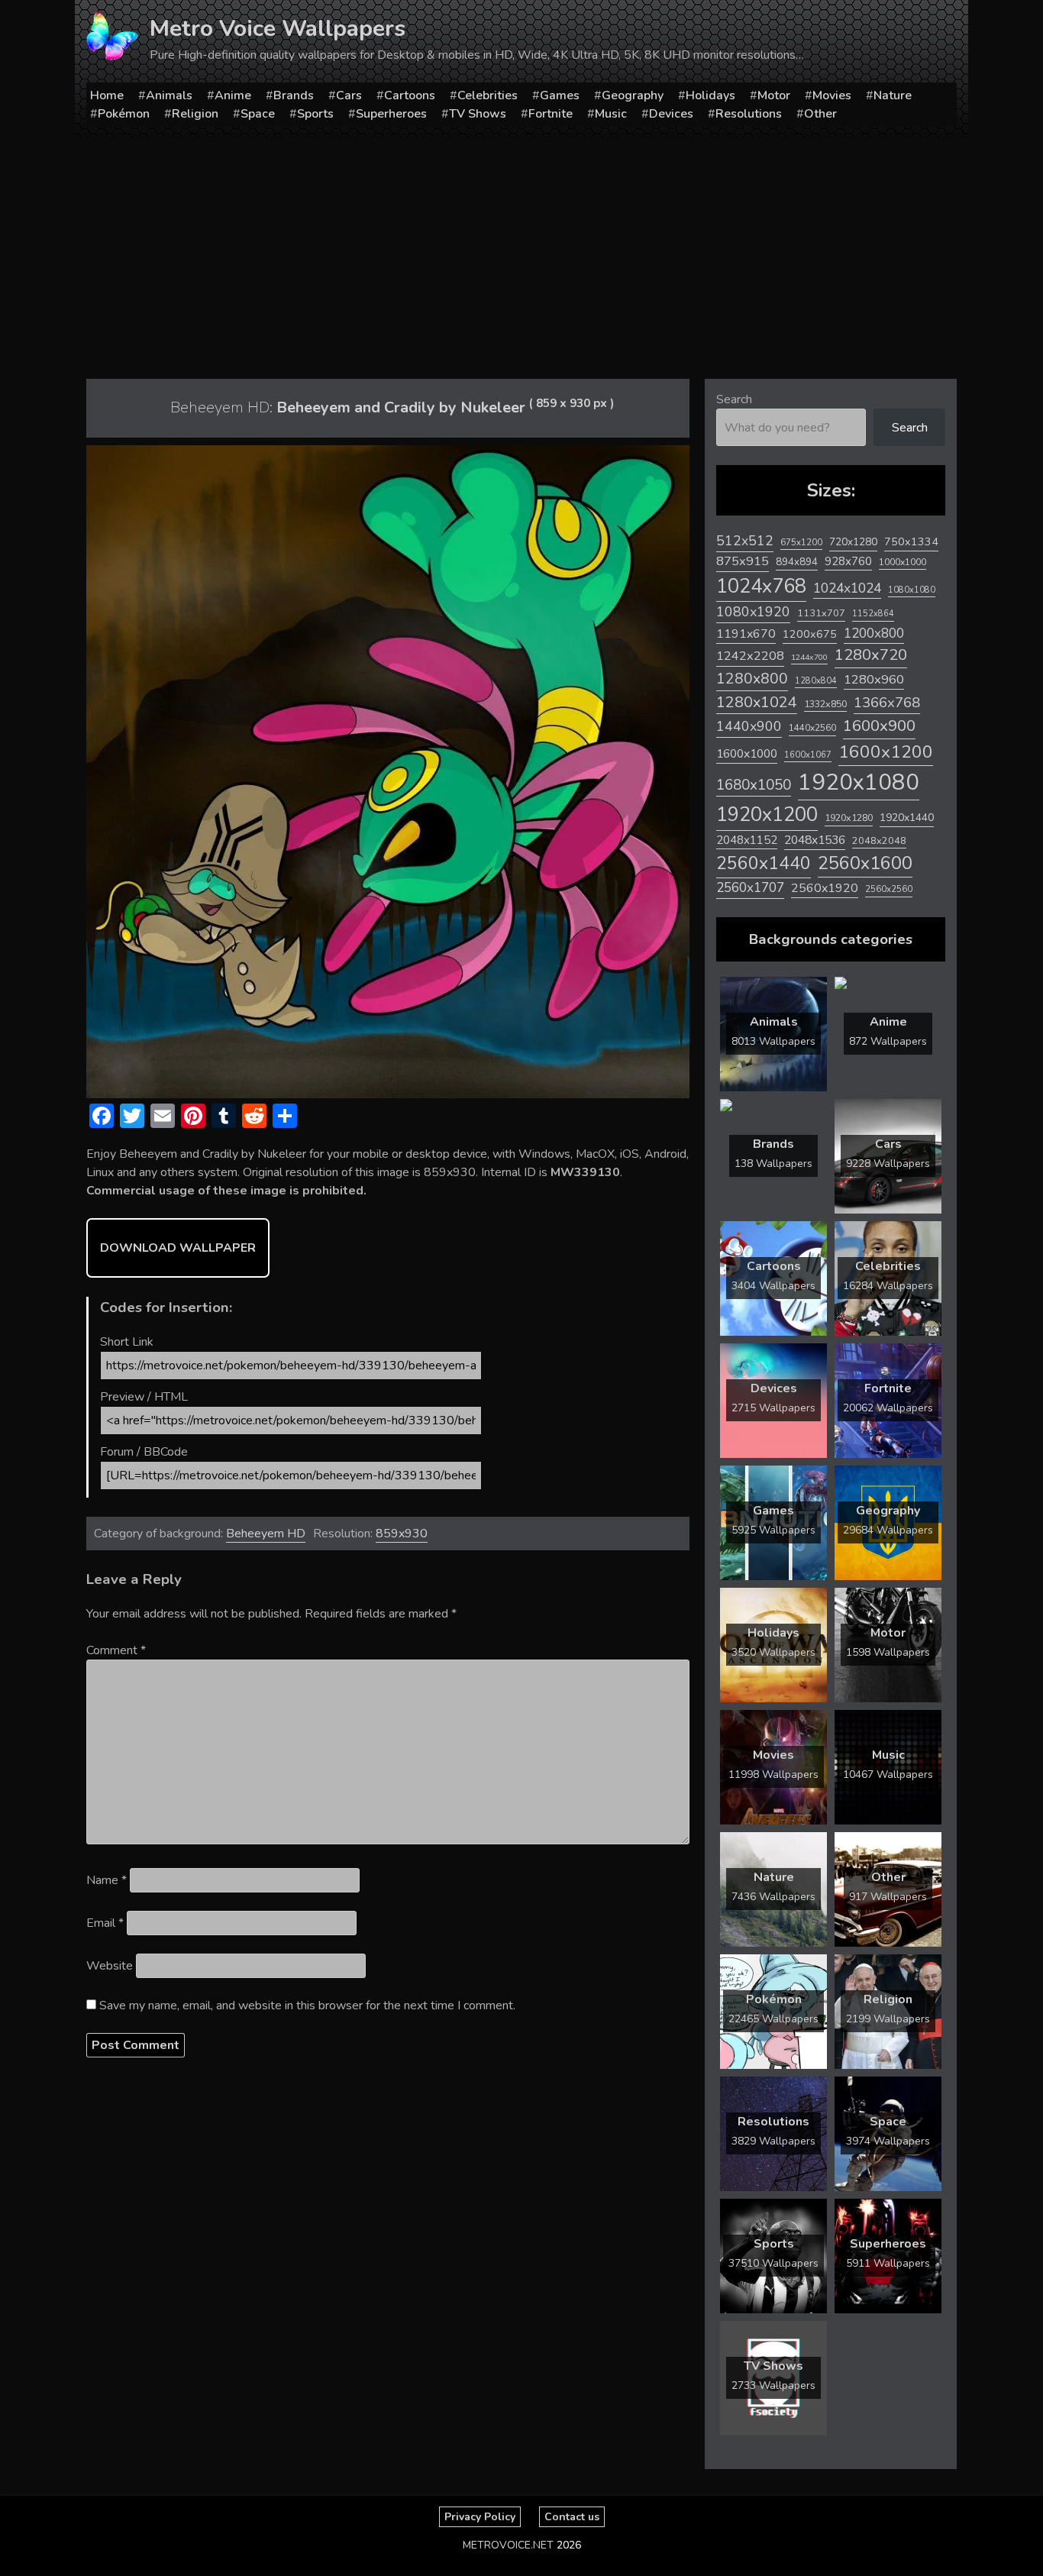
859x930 (402, 1534)
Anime (233, 95)
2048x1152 (747, 840)
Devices (671, 114)
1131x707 (821, 613)
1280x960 (874, 679)
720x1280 (853, 542)
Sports (315, 114)
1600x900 (879, 726)
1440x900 (749, 726)
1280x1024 (757, 702)
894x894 (797, 562)
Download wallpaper (178, 1248)
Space (258, 114)
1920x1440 (907, 818)
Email (105, 1923)
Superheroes (391, 114)
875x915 (743, 561)
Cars (349, 95)
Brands (294, 95)
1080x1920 (753, 612)
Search (734, 399)
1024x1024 (847, 588)
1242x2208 (750, 656)
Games (560, 95)
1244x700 (809, 657)
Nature (893, 95)
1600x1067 (808, 755)
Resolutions (749, 114)
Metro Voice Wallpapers (278, 29)
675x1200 (801, 542)
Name (107, 1880)
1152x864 (873, 614)
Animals (169, 95)
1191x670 (746, 634)
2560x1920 (825, 888)
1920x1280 (849, 818)
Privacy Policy (480, 2517)
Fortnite (551, 114)
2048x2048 (879, 840)
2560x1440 (764, 863)
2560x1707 (750, 888)
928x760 (848, 561)
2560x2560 (889, 889)
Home (107, 95)
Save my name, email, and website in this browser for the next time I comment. (307, 2006)
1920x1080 (859, 782)
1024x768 (761, 586)
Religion (195, 114)
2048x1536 (815, 840)
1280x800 (752, 679)
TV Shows (478, 114)
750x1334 (911, 542)
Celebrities (488, 95)
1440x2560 (812, 728)
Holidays (710, 95)
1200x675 (810, 634)
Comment (116, 1650)
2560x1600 (865, 863)
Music (611, 114)
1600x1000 (747, 754)
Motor (774, 95)
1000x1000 (903, 562)
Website (110, 1966)
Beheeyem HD (266, 1534)
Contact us (572, 2517)
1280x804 (816, 681)
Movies (832, 95)
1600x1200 (886, 752)
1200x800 (874, 633)
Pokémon (124, 114)
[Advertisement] (521, 253)
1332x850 (825, 704)
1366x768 (887, 703)
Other (820, 114)
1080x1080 (912, 590)
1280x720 (871, 655)
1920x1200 (767, 814)
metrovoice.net (508, 2545)
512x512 (745, 541)
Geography (633, 95)
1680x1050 (754, 785)
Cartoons (410, 95)
